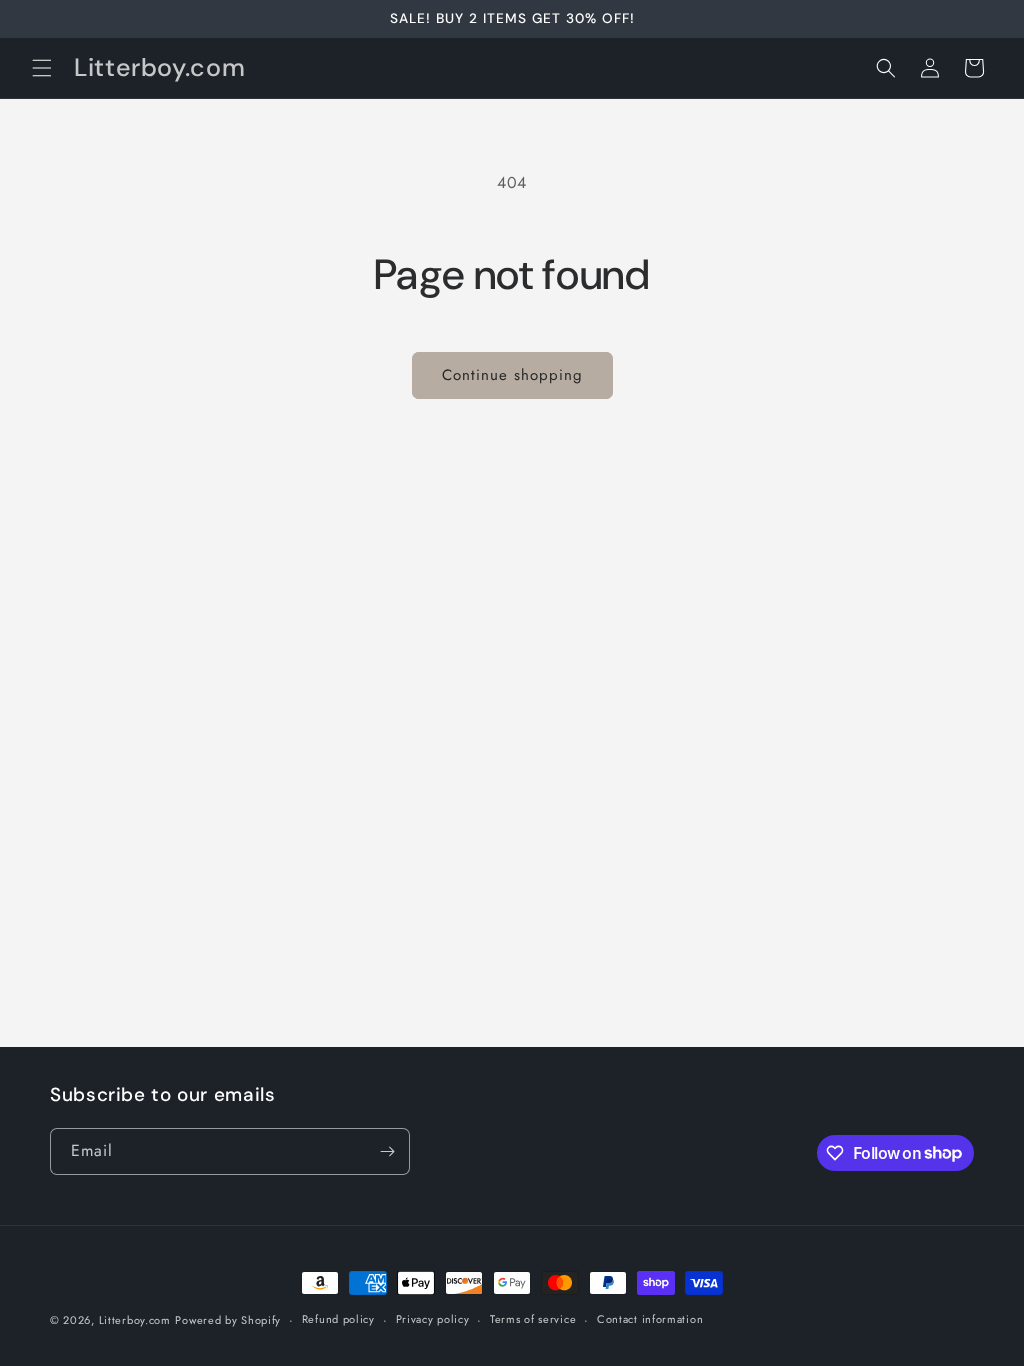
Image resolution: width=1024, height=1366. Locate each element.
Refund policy (338, 1319)
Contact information (650, 1319)
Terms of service (533, 1319)
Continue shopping (512, 375)
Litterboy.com (135, 1320)
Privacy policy (433, 1319)
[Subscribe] (387, 1151)
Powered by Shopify (228, 1320)
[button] (42, 68)
